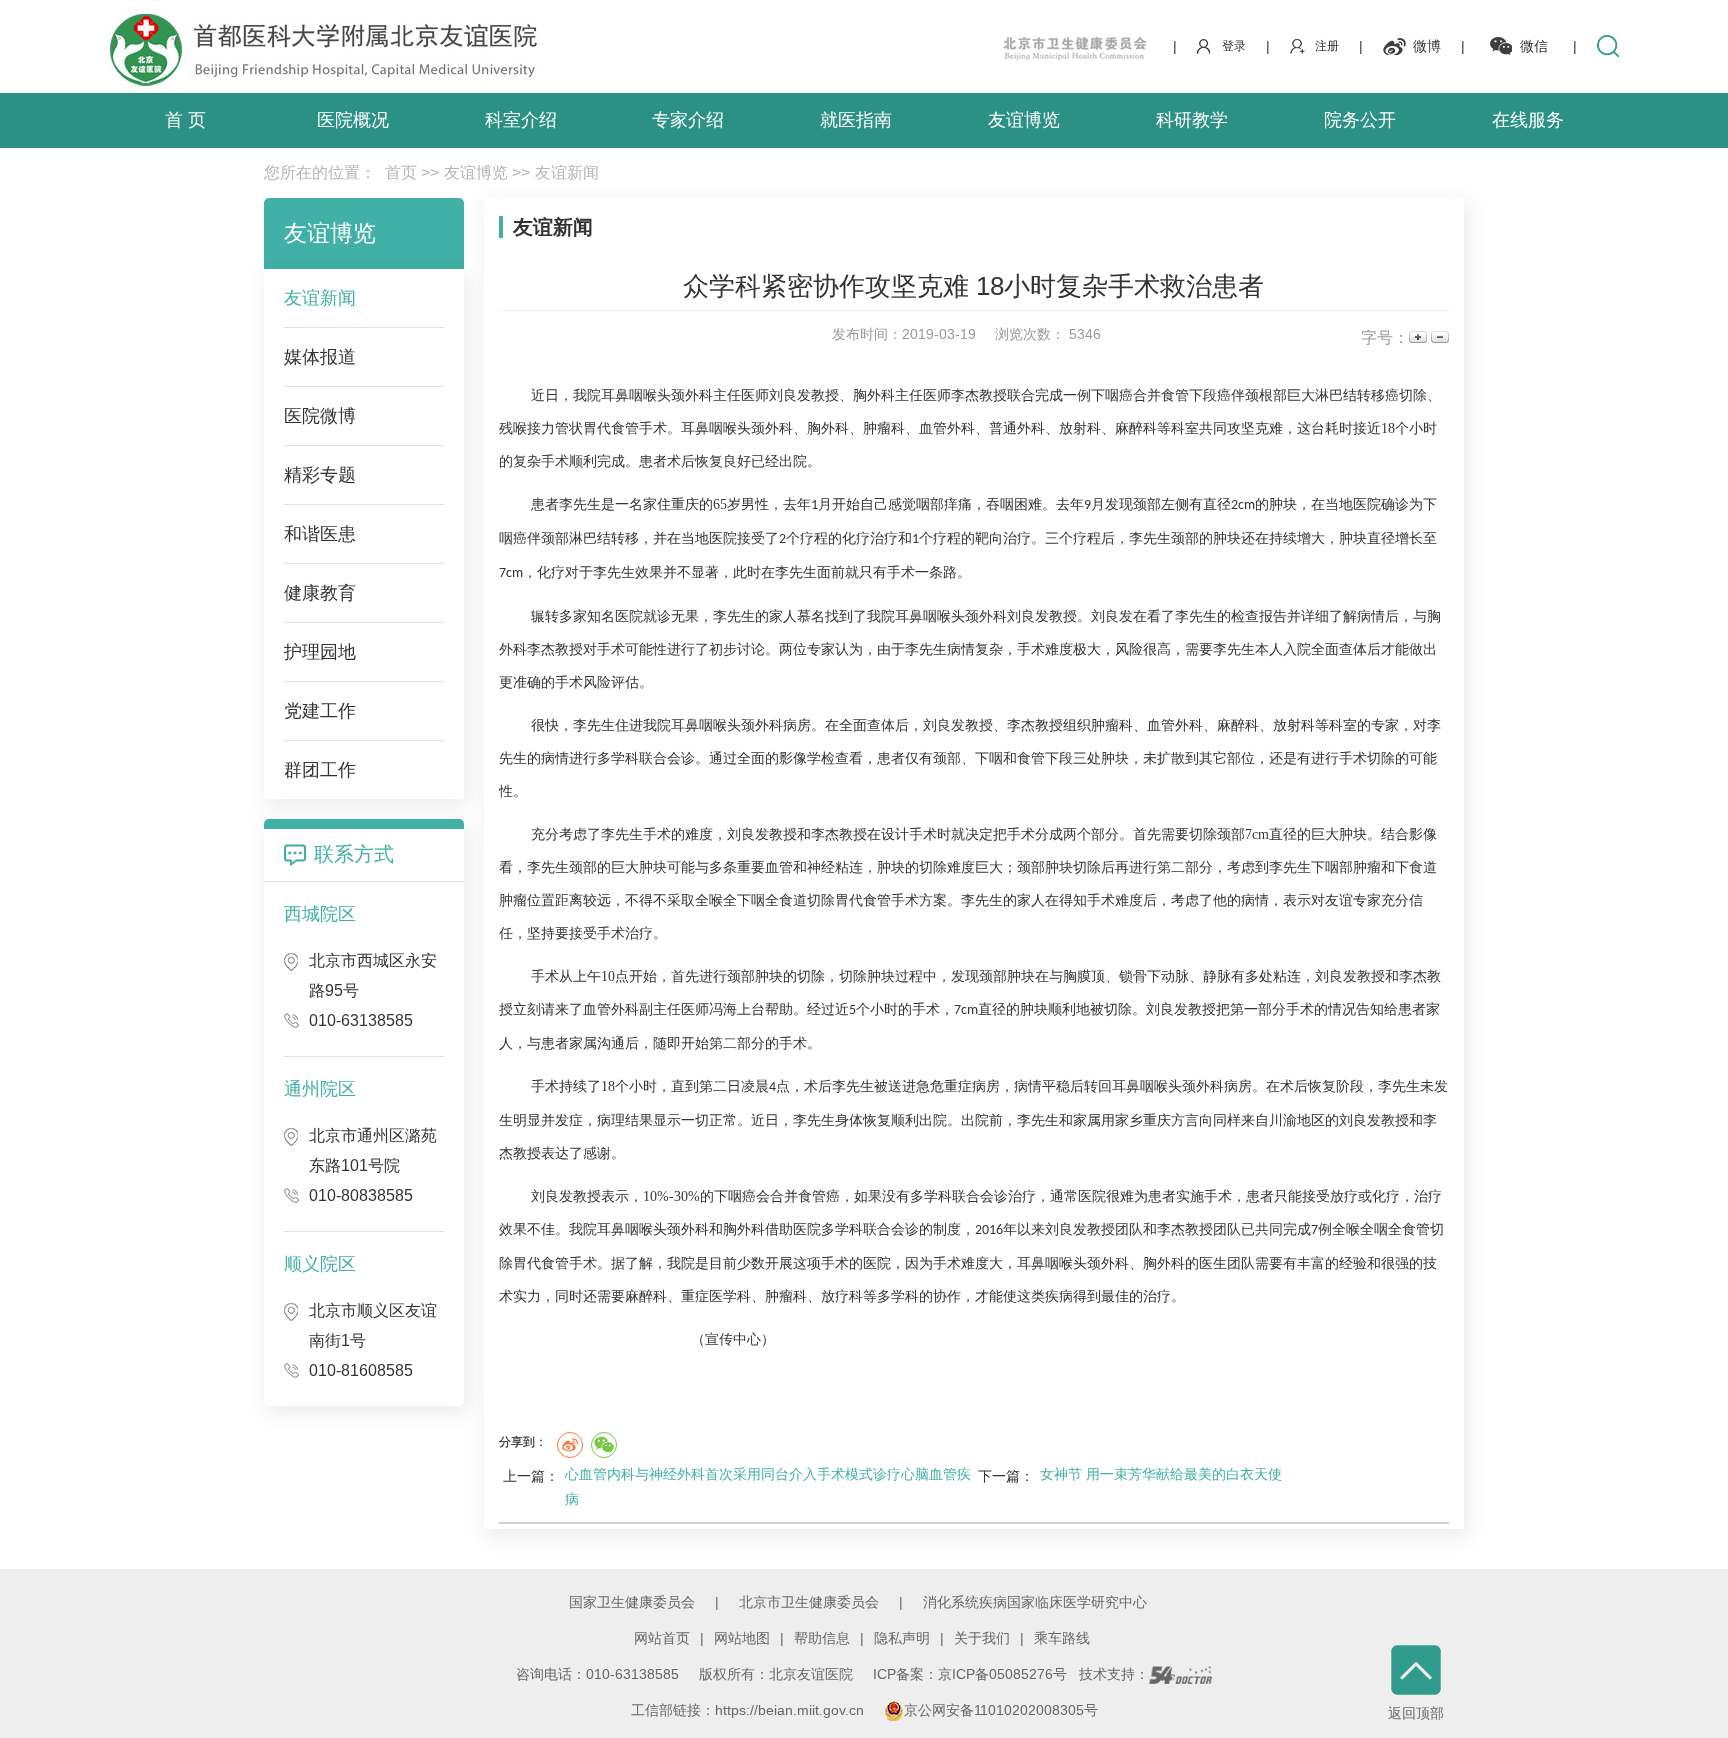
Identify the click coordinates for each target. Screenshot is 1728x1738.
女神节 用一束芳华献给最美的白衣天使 (1161, 1474)
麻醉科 (1136, 428)
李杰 (965, 395)
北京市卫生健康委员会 (809, 1602)
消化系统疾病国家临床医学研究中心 (1035, 1602)
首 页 (185, 120)
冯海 (723, 1009)
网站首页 (662, 1638)
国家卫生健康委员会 (632, 1602)
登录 (1234, 46)
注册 (1327, 46)
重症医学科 (716, 1296)
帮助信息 (822, 1638)
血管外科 (947, 428)
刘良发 (790, 395)
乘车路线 (1062, 1638)
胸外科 (874, 395)
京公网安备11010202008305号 (1001, 1710)
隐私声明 (902, 1638)
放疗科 (842, 1296)
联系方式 (354, 854)
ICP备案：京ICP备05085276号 (970, 1674)
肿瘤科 (884, 428)
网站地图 (742, 1638)
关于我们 (982, 1638)
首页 (401, 172)
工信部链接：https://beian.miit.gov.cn (749, 1710)
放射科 (1080, 428)
